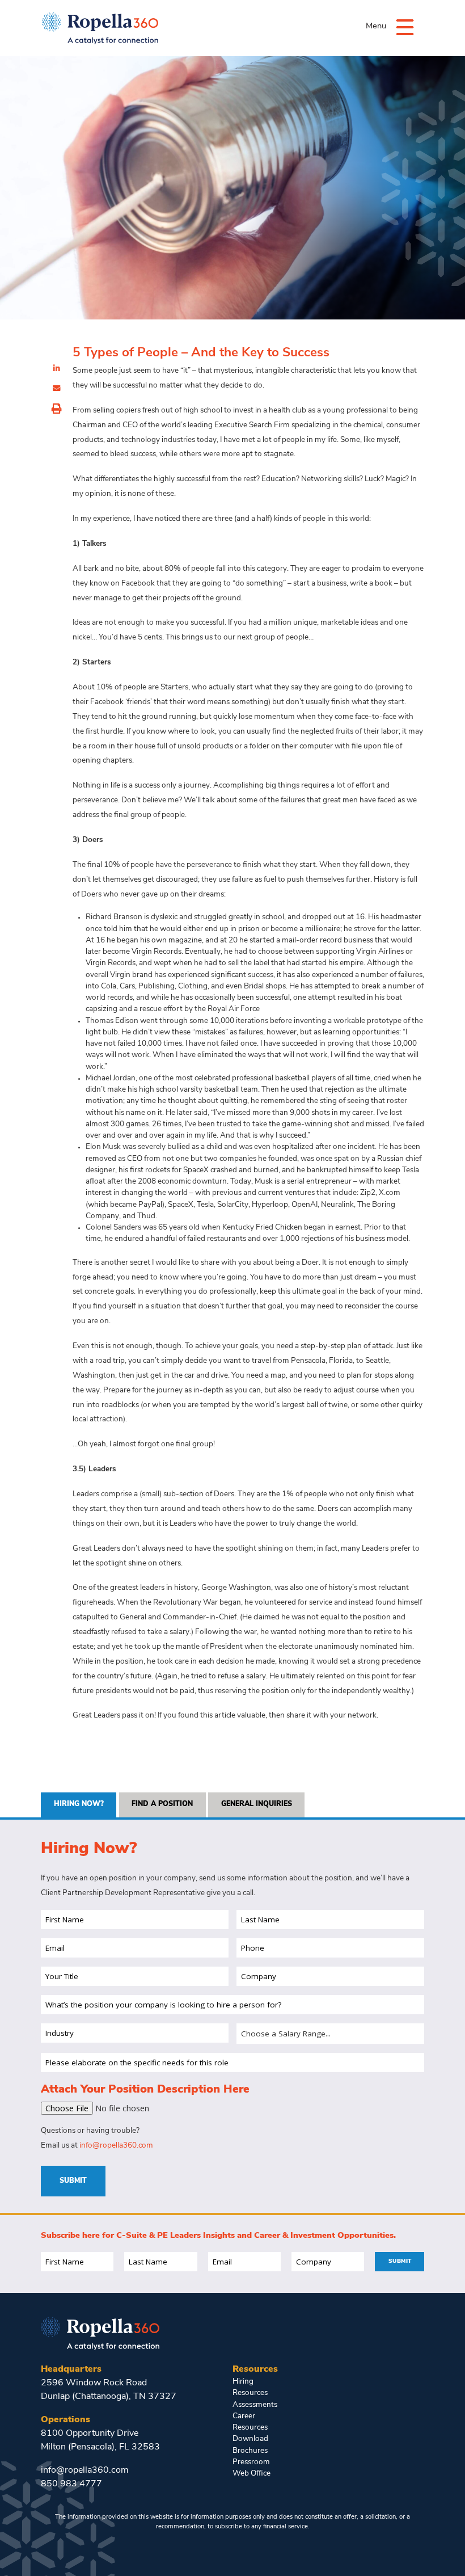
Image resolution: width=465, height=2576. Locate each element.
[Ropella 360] (100, 2333)
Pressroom (251, 2462)
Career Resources (250, 2422)
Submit (73, 2181)
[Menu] (405, 26)
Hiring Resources (250, 2387)
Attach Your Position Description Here (145, 2090)
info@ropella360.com (116, 2146)
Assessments (255, 2405)
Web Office (251, 2474)
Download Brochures (250, 2445)
